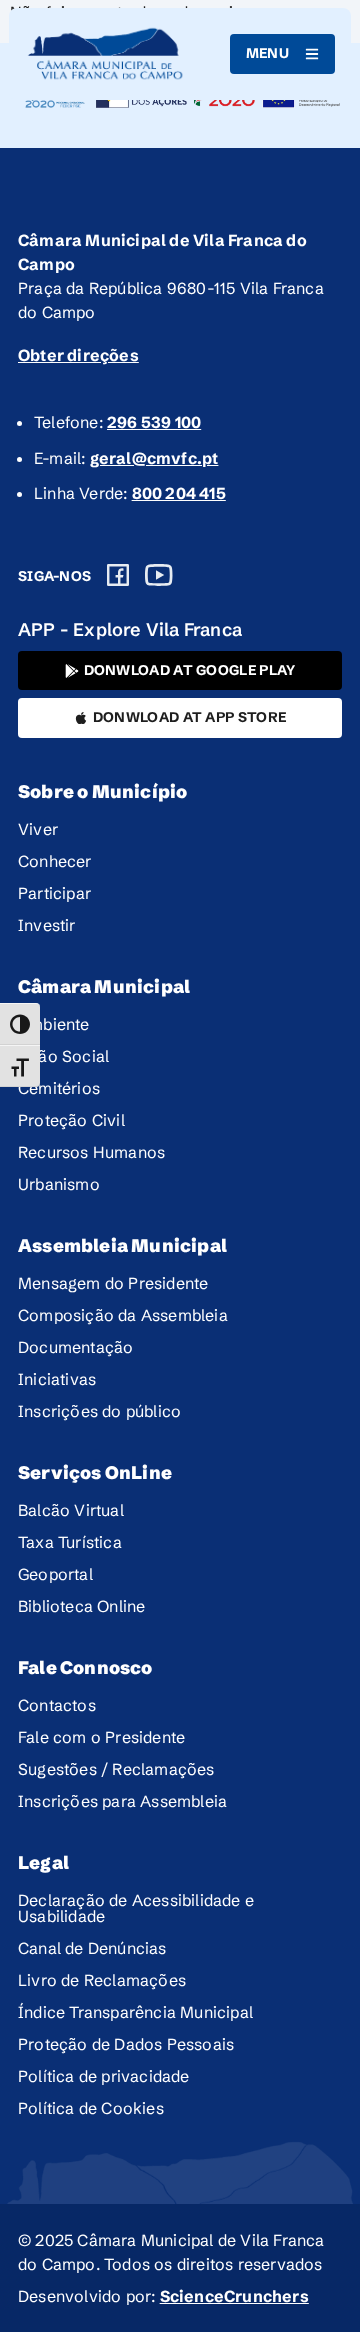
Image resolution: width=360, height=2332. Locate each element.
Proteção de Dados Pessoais (126, 2044)
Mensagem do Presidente (113, 1283)
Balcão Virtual (71, 1510)
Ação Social (63, 1056)
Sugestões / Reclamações (116, 1769)
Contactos (57, 1705)
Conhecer (55, 861)
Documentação (75, 1347)
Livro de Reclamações (102, 1980)
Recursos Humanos (91, 1152)
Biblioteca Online (81, 1606)
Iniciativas (57, 1379)
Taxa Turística (70, 1542)
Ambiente (54, 1024)
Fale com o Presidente (101, 1737)
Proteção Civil (71, 1120)
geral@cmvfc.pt (154, 458)
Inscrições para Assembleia (122, 1801)
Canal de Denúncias (92, 1948)
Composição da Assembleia (123, 1315)
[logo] (106, 54)
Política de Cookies (91, 2108)
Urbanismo (59, 1184)
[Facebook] (118, 575)
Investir (47, 925)
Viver (38, 829)
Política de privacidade (104, 2076)
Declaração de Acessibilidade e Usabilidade (136, 1908)
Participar (54, 893)
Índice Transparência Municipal (135, 2012)
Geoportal (55, 1574)
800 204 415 (179, 493)
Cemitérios (59, 1088)
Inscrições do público (99, 1411)
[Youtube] (159, 575)
